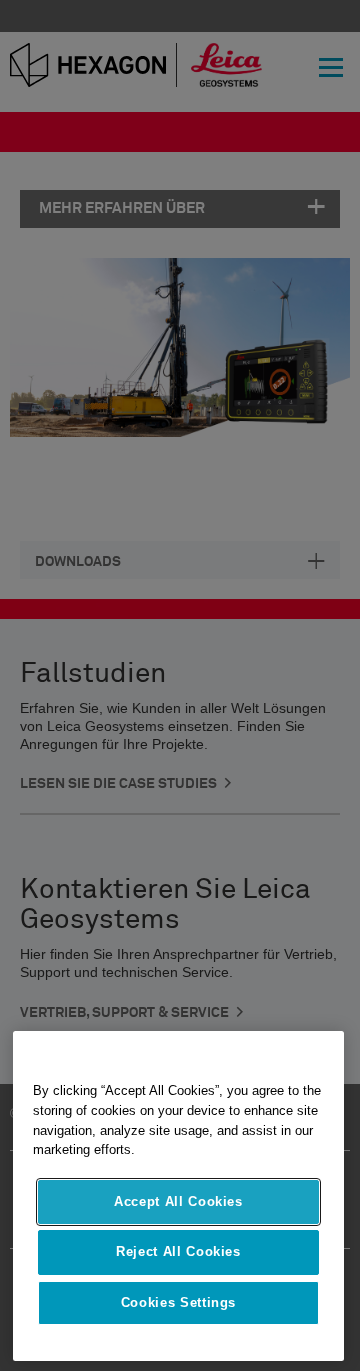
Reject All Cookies (178, 1251)
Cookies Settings (179, 1302)
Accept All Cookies (178, 1201)
